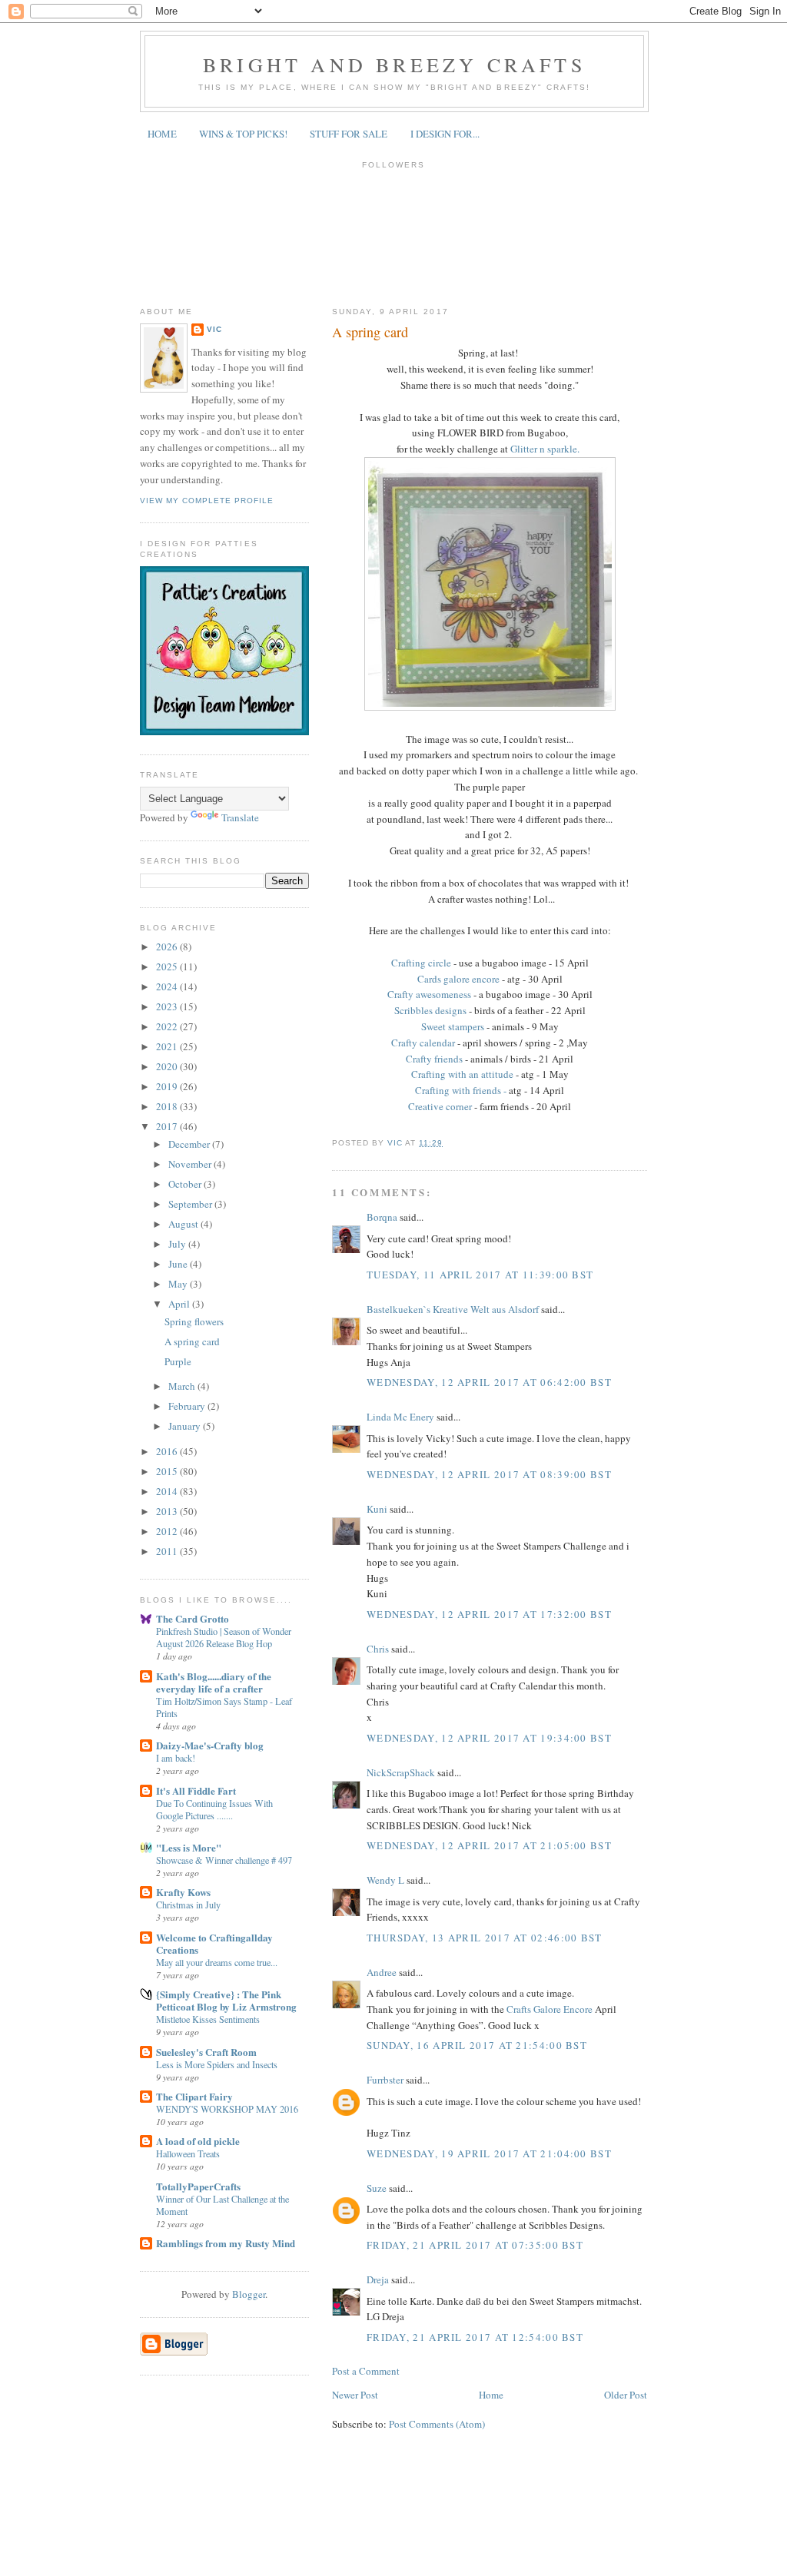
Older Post (626, 2395)
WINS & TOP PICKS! (243, 134)
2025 (168, 966)
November (191, 1164)
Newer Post (355, 2395)
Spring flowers (194, 1321)
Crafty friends (435, 1059)
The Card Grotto (193, 1618)
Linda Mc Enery (400, 1417)
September (191, 1204)
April (180, 1304)
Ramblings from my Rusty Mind (226, 2243)
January (186, 1426)
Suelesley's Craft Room (206, 2052)
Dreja (378, 2279)
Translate (240, 817)
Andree (382, 1972)
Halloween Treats (188, 2153)
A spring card (192, 1341)
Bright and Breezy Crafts (394, 65)
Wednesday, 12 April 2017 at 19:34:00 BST (489, 1738)
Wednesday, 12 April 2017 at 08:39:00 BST (489, 1474)
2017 (168, 1126)
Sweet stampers (453, 1026)
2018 (168, 1106)
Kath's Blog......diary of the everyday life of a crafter (214, 1682)
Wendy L (385, 1880)
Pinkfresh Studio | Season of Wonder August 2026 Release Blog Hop (224, 1637)
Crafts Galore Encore (551, 2009)
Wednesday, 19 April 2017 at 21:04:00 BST (489, 2153)
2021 (168, 1046)
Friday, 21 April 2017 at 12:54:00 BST (475, 2337)
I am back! (176, 1758)
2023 (168, 1006)
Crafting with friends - (461, 1090)
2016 (168, 1451)
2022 (168, 1026)
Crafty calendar (423, 1043)
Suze (377, 2188)
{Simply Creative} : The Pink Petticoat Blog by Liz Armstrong (226, 2000)
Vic (214, 329)
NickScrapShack (401, 1772)
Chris (378, 1649)
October (186, 1184)
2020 (168, 1066)
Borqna (382, 1217)
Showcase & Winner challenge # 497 (224, 1860)
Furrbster (385, 2080)
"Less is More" (189, 1847)
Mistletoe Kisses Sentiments (208, 2019)
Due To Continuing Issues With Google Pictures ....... (214, 1809)
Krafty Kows (183, 1892)
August (184, 1224)
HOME (162, 134)
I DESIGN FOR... (445, 134)
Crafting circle (422, 963)
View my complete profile (207, 501)
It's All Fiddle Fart (196, 1790)
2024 (168, 986)
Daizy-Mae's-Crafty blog (210, 1745)
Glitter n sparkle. (546, 449)
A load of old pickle (198, 2141)
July (178, 1244)
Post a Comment (366, 2371)
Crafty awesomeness (429, 994)
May (179, 1284)
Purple (178, 1361)
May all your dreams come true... (217, 1962)
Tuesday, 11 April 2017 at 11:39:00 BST (480, 1275)
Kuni (377, 1509)
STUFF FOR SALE (349, 134)
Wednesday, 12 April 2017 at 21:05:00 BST (489, 1845)
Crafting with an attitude (462, 1074)
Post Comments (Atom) (437, 2424)
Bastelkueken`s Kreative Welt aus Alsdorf (454, 1309)
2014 (168, 1491)
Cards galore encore (460, 979)
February (188, 1406)
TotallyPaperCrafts (198, 2186)
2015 (168, 1471)
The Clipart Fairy (194, 2096)
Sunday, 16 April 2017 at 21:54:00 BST (477, 2045)
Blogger (249, 2294)
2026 (168, 947)
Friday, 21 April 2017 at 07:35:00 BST (475, 2245)
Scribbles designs (430, 1010)
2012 (168, 1531)
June (179, 1264)
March (183, 1386)
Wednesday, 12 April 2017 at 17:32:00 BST (489, 1614)
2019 (168, 1086)
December (190, 1144)
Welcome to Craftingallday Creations (214, 1943)
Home (491, 2395)
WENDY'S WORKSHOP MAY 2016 (227, 2109)
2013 (168, 1511)
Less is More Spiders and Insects (217, 2064)
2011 (168, 1551)
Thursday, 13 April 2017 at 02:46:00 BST (485, 1938)
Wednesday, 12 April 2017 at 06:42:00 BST (489, 1382)
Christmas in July (188, 1905)
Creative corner (440, 1106)
